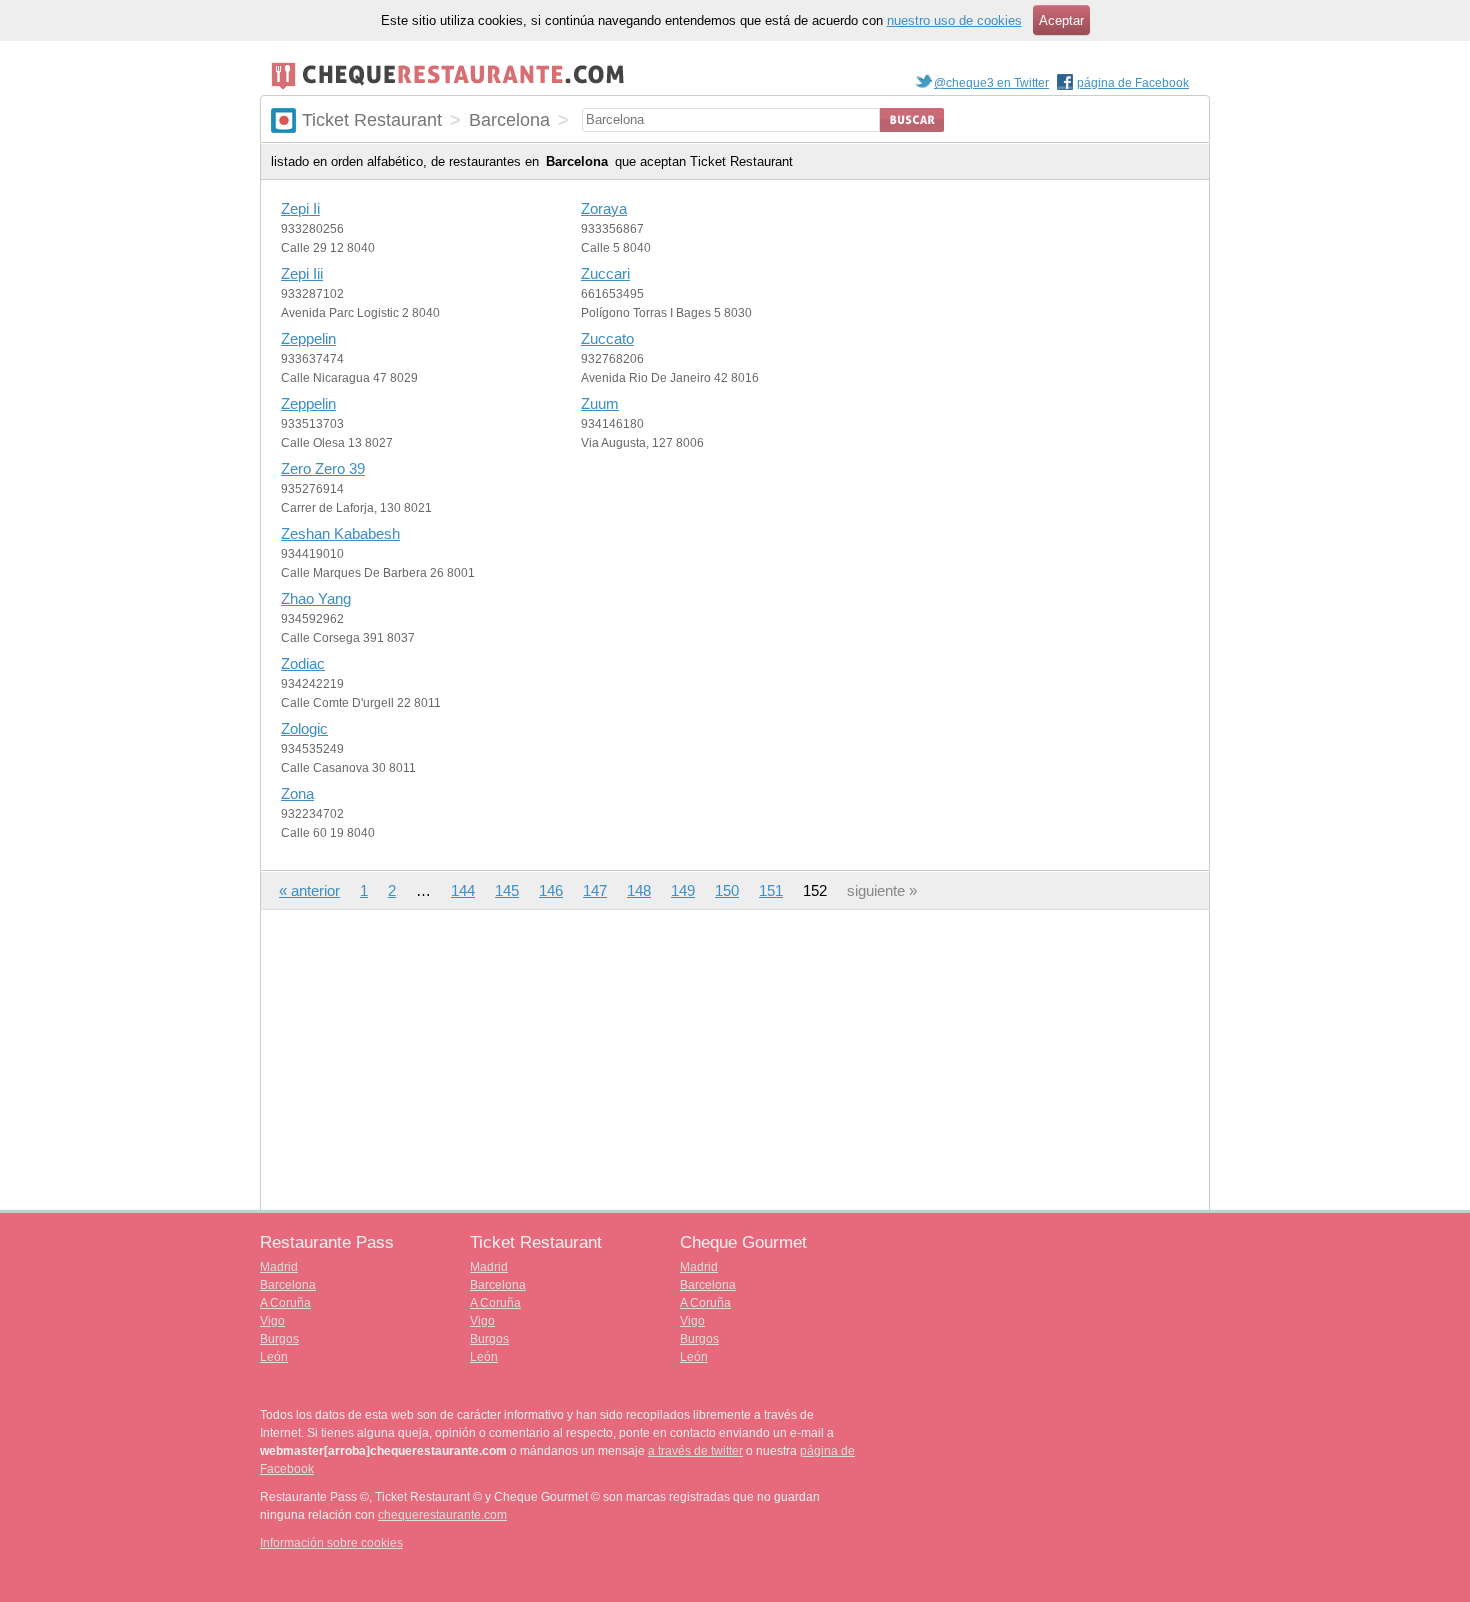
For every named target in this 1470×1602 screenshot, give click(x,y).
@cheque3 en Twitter (991, 83)
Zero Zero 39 (323, 468)
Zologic (304, 728)
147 (595, 890)
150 (727, 890)
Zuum (600, 403)
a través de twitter (695, 1451)
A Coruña (285, 1303)
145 (507, 890)
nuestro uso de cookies (954, 20)
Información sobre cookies (331, 1543)
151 (771, 890)
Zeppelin (308, 338)
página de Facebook (1133, 83)
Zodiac (303, 663)
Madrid (279, 1267)
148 (639, 890)
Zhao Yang (316, 598)
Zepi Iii (302, 273)
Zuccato (607, 338)
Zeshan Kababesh (340, 533)
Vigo (272, 1321)
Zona (297, 793)
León (274, 1357)
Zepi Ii (300, 208)
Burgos (279, 1339)
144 (463, 890)
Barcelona (288, 1285)
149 (683, 890)
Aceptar (1061, 20)
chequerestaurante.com (442, 1515)
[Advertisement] (735, 1060)
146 (551, 890)
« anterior (309, 890)
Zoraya (604, 208)
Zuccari (605, 273)
